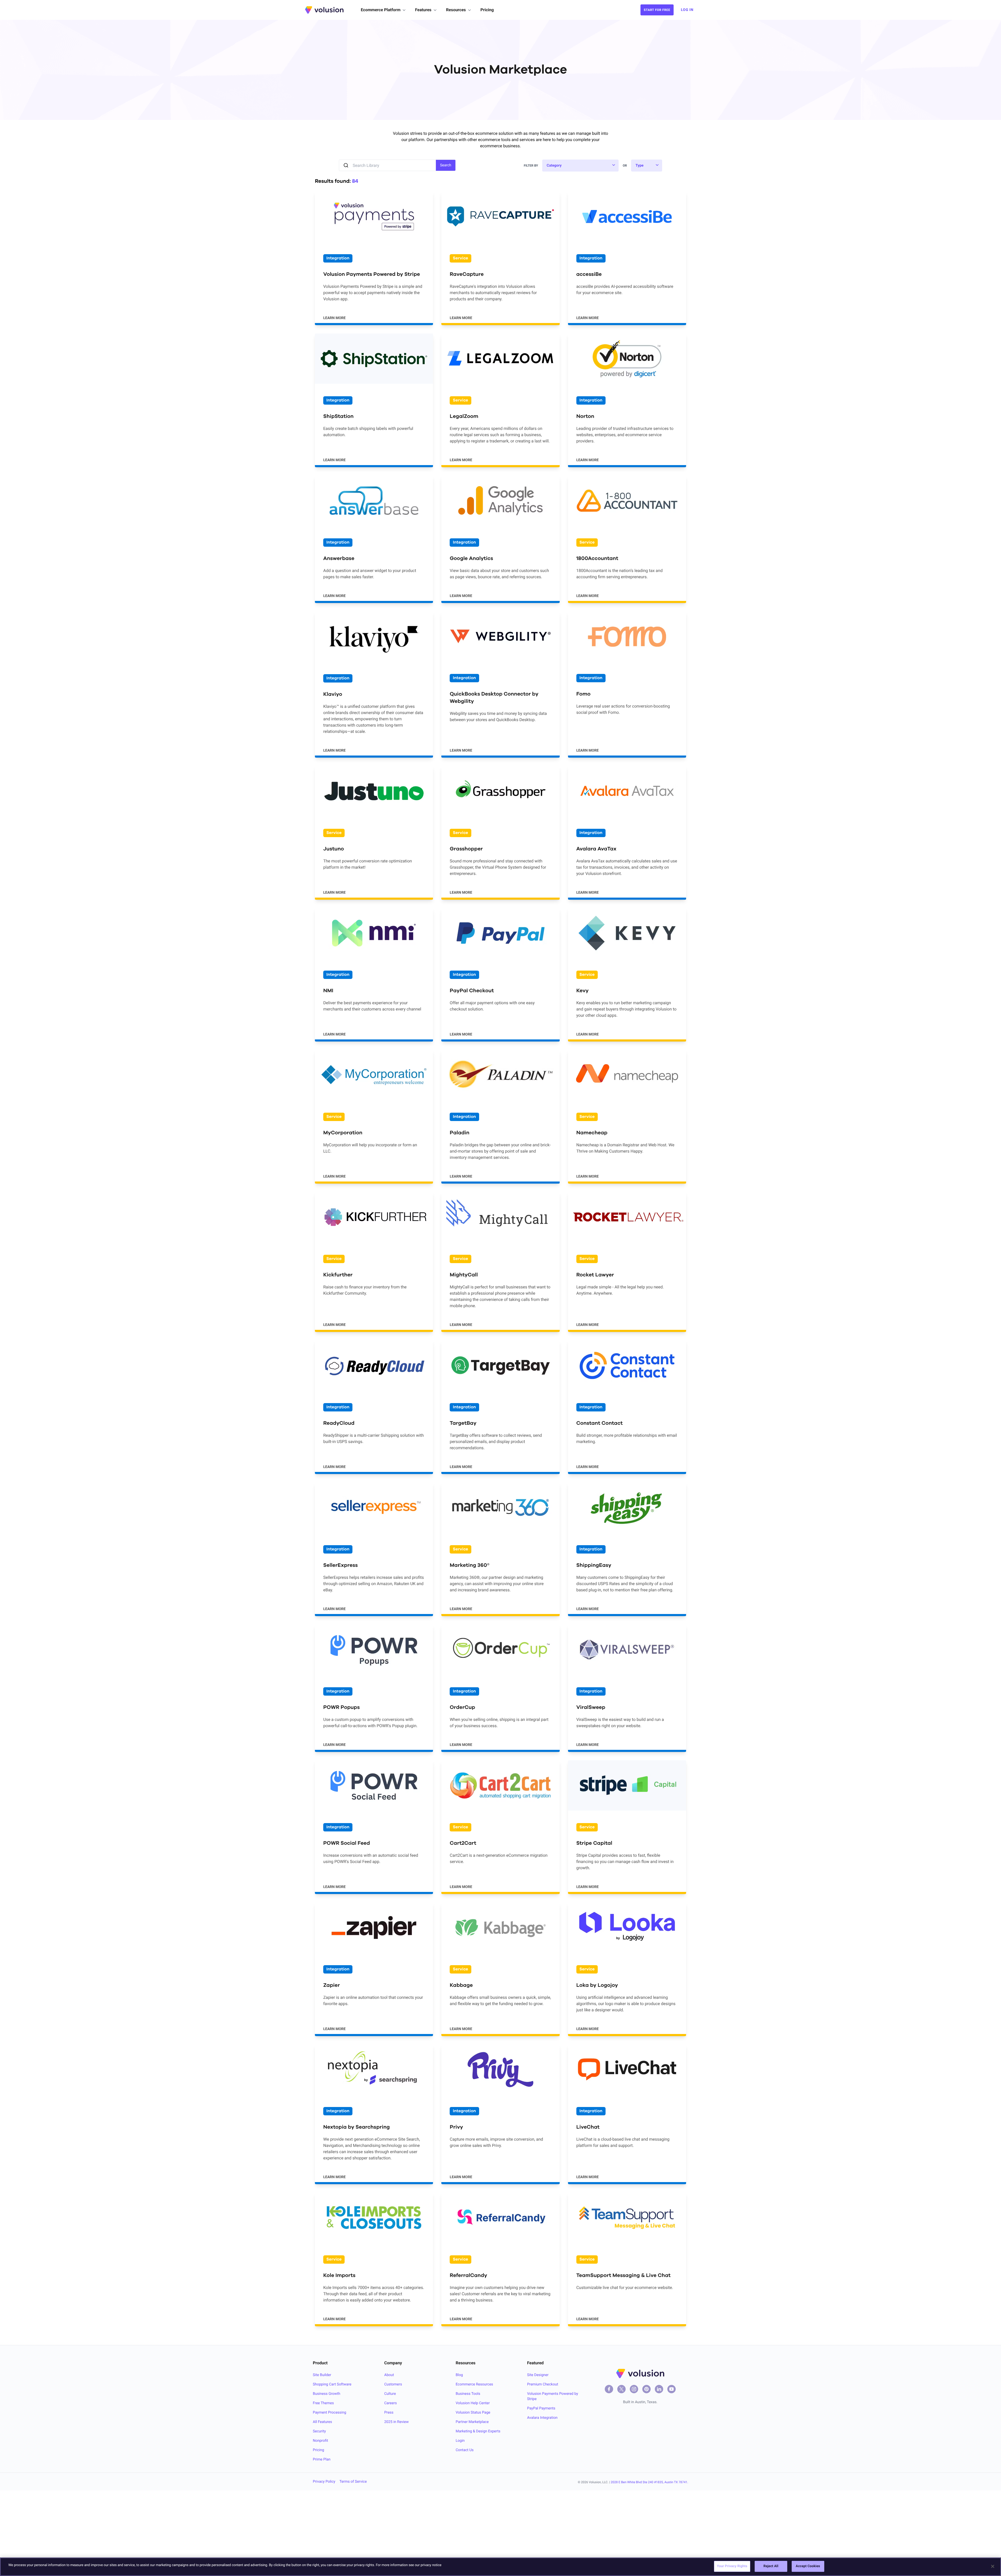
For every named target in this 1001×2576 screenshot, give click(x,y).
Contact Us (465, 2450)
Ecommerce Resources (474, 2384)
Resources (456, 10)
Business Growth (326, 2394)
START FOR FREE (657, 10)
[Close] (993, 2566)
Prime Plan (322, 2459)
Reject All (771, 2566)
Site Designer (538, 2375)
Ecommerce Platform (381, 10)
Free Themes (323, 2403)
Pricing (487, 10)
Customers (393, 2384)
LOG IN (687, 10)
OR (625, 166)
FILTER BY (531, 166)
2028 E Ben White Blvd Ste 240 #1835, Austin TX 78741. (649, 2482)
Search (446, 165)
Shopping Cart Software (332, 2384)
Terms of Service (353, 2482)
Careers (390, 2403)
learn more (334, 318)
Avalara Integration (542, 2418)
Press (389, 2413)
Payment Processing (329, 2413)
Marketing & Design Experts (478, 2431)
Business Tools (468, 2394)
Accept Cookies (808, 2566)
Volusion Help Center (473, 2403)
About (389, 2375)
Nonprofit (321, 2441)
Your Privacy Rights (732, 2566)
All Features (322, 2422)
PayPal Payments (541, 2408)
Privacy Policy (324, 2482)
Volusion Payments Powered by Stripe (553, 2396)
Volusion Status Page (473, 2413)
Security (319, 2431)
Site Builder (322, 2375)
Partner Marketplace (472, 2422)
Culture (390, 2394)
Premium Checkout (543, 2384)
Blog (459, 2375)
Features (423, 10)
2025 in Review (396, 2422)
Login (460, 2441)
